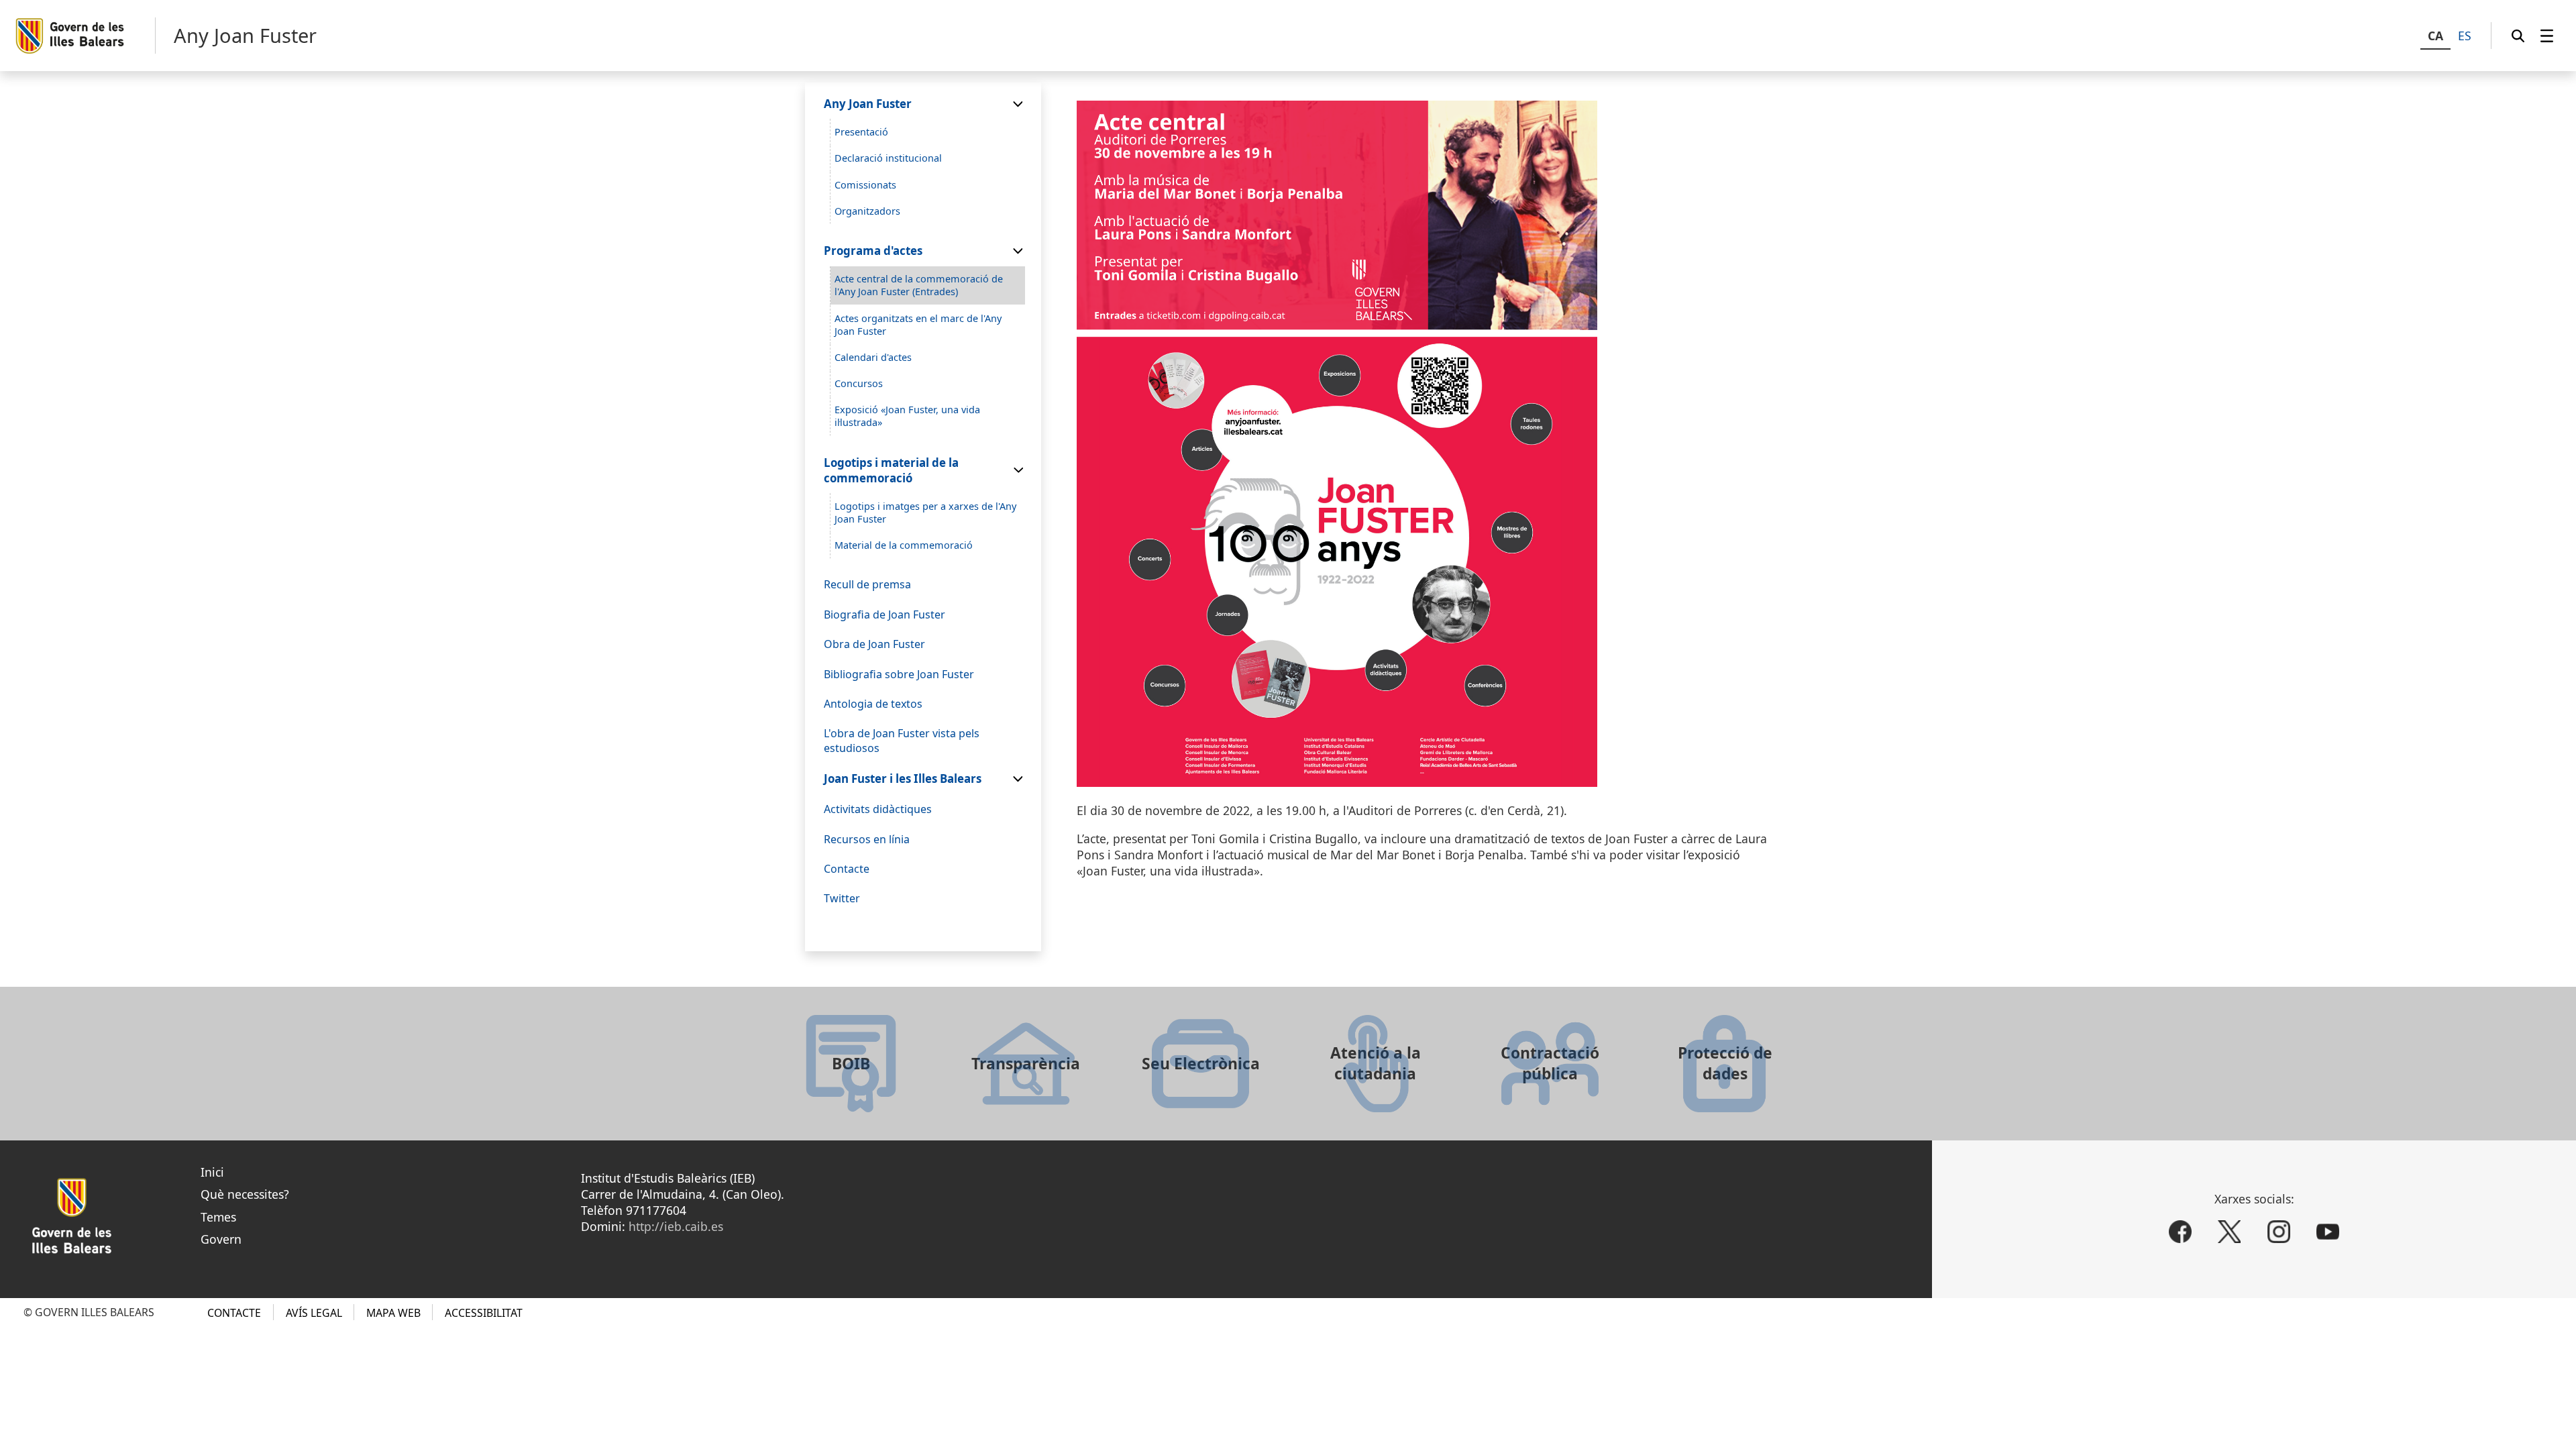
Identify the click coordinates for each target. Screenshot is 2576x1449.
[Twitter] (2229, 1232)
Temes (218, 1217)
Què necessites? (245, 1194)
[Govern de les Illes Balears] (85, 36)
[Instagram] (2279, 1232)
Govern (221, 1239)
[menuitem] (2547, 36)
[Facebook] (2180, 1232)
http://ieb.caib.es (676, 1226)
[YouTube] (2328, 1232)
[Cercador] (2518, 36)
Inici (212, 1172)
